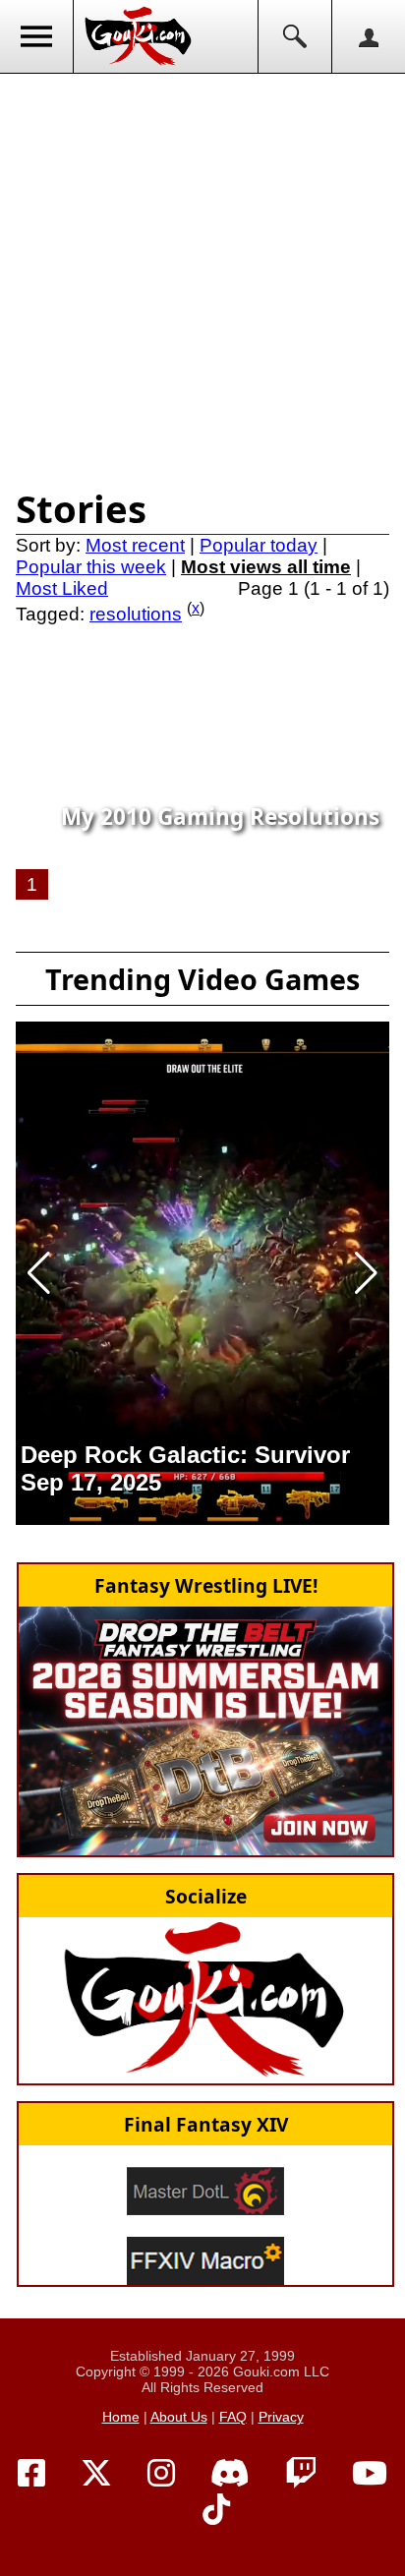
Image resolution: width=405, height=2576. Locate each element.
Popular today (259, 545)
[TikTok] (216, 2510)
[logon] (368, 36)
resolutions (136, 614)
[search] (294, 36)
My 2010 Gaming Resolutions (220, 817)
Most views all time (266, 567)
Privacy (281, 2417)
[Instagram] (161, 2474)
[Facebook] (31, 2474)
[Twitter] (96, 2474)
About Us (179, 2417)
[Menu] (37, 36)
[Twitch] (301, 2474)
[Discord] (230, 2474)
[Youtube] (370, 2474)
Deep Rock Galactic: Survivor (185, 1455)
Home (121, 2417)
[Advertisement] (202, 276)
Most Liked (62, 588)
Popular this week (91, 567)
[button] (39, 1273)
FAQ (233, 2417)
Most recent (135, 545)
